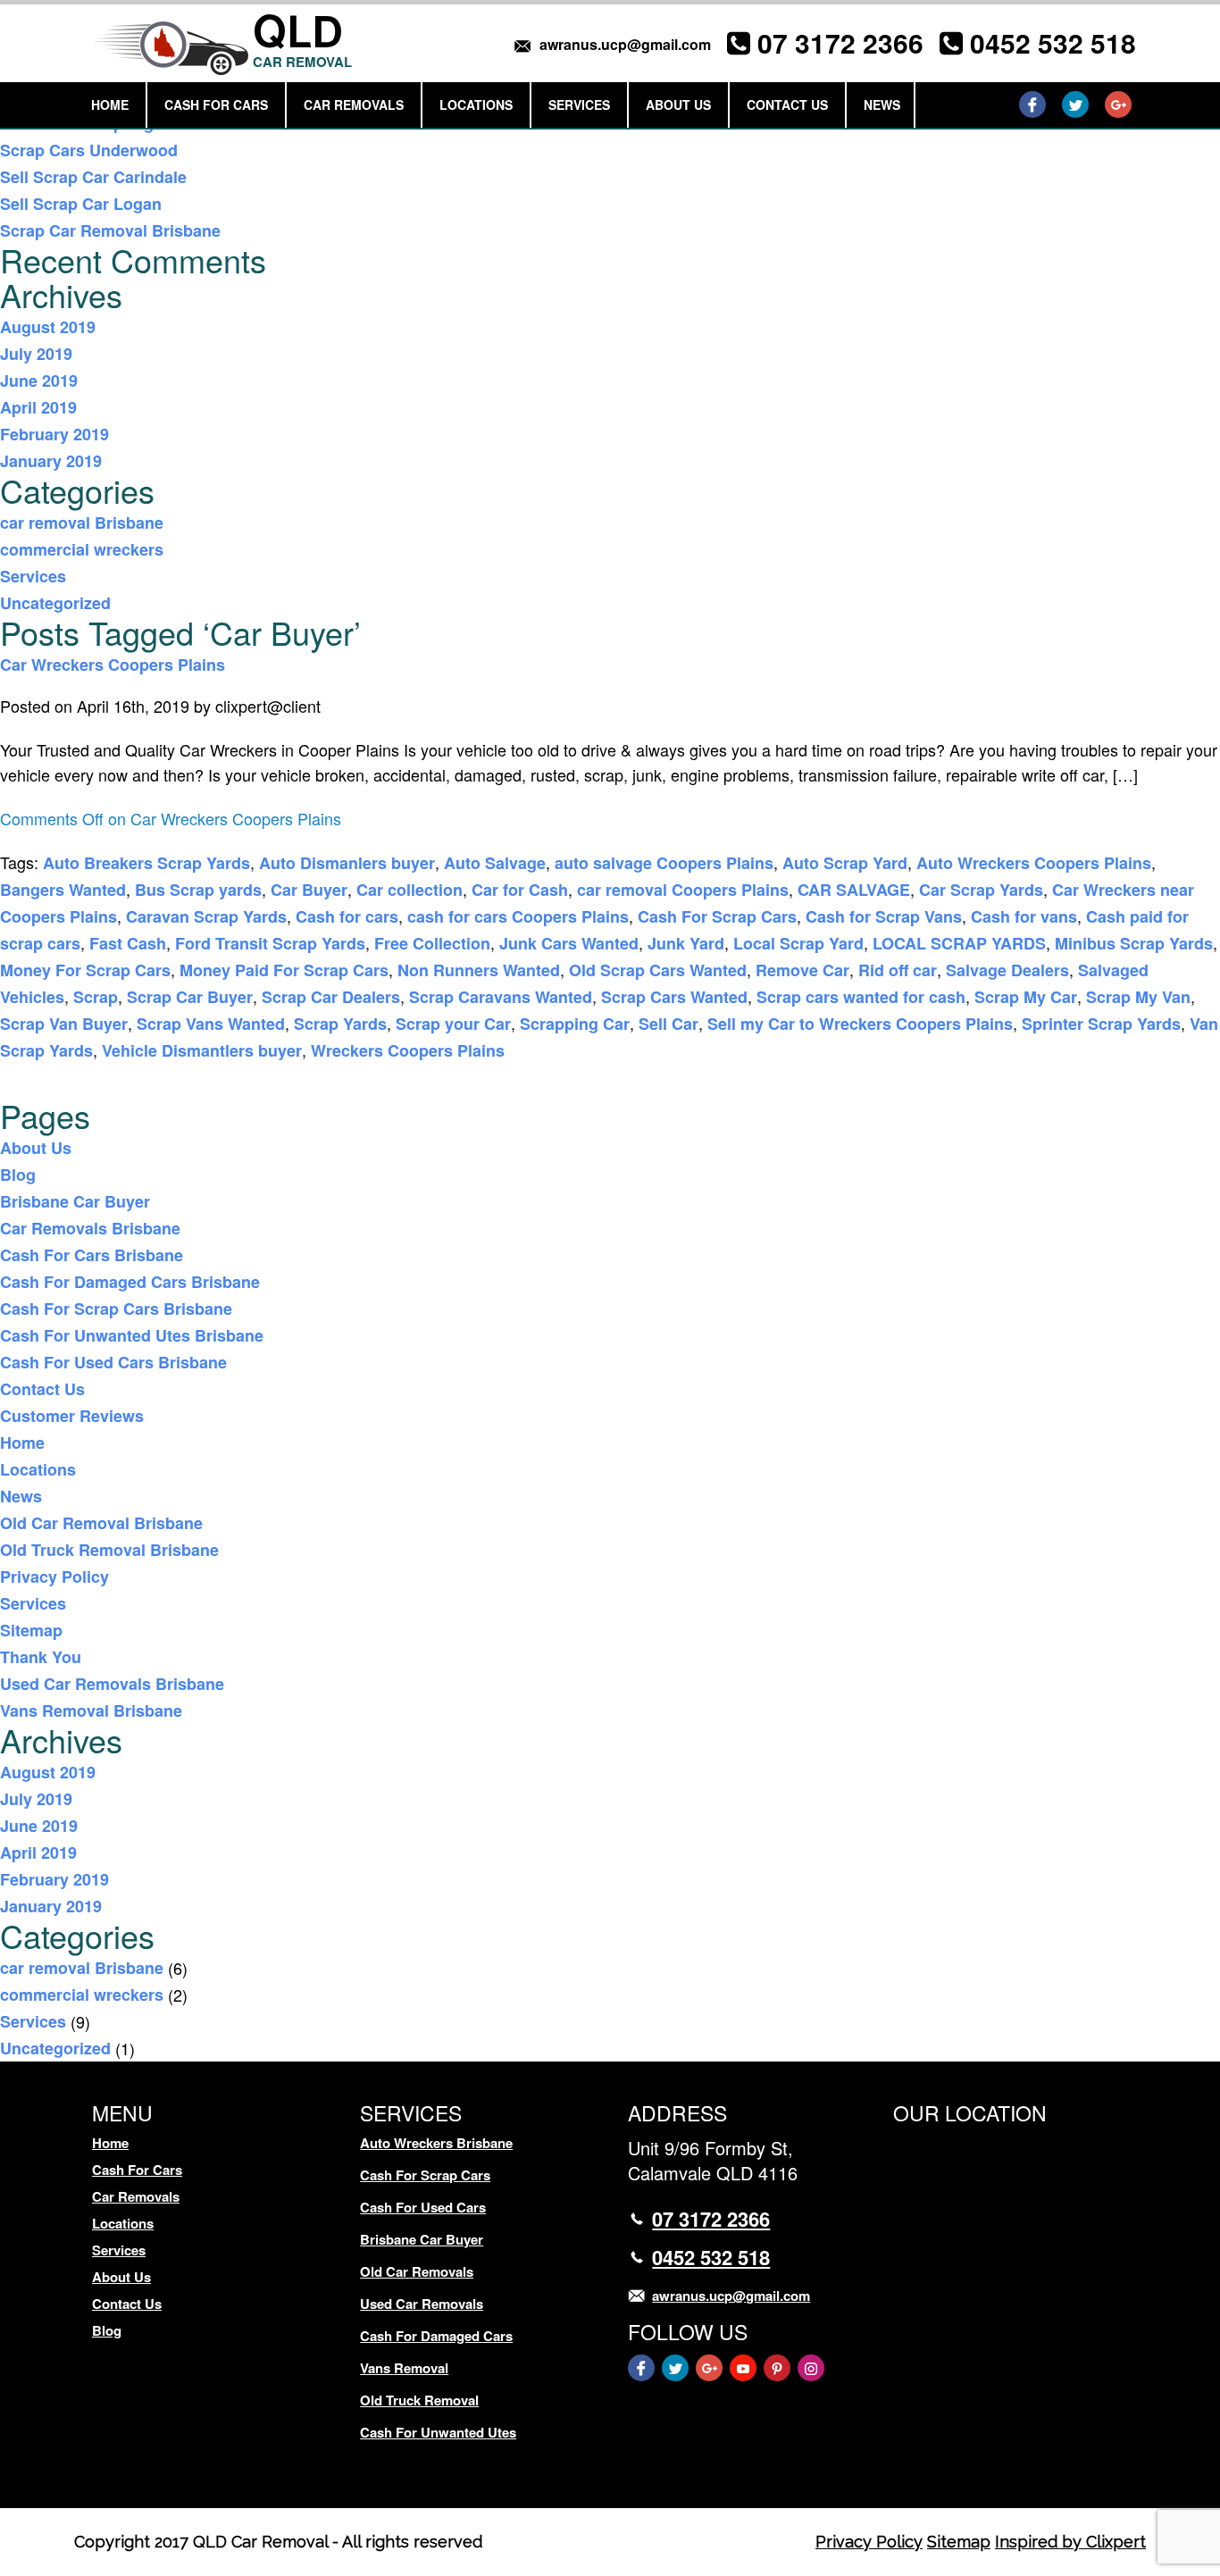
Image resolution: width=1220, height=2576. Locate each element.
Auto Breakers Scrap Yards (146, 863)
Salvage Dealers (1007, 970)
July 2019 (36, 354)
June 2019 (39, 381)
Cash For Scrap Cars (717, 916)
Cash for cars (347, 916)
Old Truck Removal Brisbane (109, 1550)
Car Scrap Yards (981, 890)
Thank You (41, 1657)
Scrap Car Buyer (190, 997)
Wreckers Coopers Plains (408, 1050)
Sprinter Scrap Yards (1101, 1024)
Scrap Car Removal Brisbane (110, 230)
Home (110, 105)
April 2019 (38, 407)
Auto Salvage (495, 863)
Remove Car (802, 970)
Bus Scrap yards (198, 890)
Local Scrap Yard (798, 943)
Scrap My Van (1138, 997)
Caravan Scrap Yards (206, 916)
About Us (678, 105)
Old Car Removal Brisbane (101, 1523)
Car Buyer (309, 890)
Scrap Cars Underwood (89, 150)
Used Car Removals (422, 2304)
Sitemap (31, 1630)
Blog (18, 1175)
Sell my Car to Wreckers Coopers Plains (860, 1024)
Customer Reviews (72, 1416)
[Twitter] (1075, 105)
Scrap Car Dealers (331, 997)
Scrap (96, 997)
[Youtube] (743, 2368)
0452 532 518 (1053, 42)
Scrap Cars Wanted (674, 997)
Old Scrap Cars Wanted (658, 970)
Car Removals (354, 105)
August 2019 (48, 327)
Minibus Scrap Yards (1134, 943)
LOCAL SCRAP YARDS (959, 943)
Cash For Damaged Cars (436, 2336)
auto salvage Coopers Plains (664, 863)
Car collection (409, 890)
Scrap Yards (340, 1024)
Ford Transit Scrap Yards (270, 943)
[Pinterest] (777, 2368)
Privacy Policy (54, 1577)
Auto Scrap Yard (845, 863)
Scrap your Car (453, 1024)
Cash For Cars (216, 105)
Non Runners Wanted (479, 970)
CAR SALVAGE (854, 890)
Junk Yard (686, 943)
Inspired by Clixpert (1070, 2542)
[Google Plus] (1118, 105)
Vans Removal (404, 2368)
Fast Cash (128, 943)
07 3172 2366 (840, 42)
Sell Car (668, 1024)
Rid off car (898, 970)
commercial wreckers (82, 549)
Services (579, 105)
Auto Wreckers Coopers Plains (1034, 863)
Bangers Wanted (63, 890)
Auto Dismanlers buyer (347, 863)
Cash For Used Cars (423, 2207)
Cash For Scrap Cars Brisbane (116, 1309)
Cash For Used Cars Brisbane (113, 1362)
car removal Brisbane (82, 523)
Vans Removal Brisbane (91, 1710)
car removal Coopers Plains (683, 890)
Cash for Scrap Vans (884, 916)
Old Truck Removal (419, 2400)
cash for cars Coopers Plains (518, 916)
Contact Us (787, 105)
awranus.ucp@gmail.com (625, 44)
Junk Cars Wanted (569, 943)
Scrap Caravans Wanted (501, 997)
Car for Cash (520, 890)
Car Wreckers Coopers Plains (113, 665)
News (882, 105)
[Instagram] (811, 2368)
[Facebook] (1032, 105)
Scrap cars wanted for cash (861, 997)
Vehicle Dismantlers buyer (202, 1050)
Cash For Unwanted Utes (438, 2432)
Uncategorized (55, 603)
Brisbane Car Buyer (75, 1201)
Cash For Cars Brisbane (92, 1255)
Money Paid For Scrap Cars (284, 970)
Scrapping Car (575, 1024)
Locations (476, 105)
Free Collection (432, 943)
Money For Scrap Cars (85, 970)
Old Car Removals (417, 2271)
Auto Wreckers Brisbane (436, 2143)
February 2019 (54, 434)
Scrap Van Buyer (64, 1024)
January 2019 (51, 461)
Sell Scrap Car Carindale (93, 177)
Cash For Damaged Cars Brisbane (130, 1282)
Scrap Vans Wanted (211, 1024)
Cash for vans (1024, 916)
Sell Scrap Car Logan (81, 204)
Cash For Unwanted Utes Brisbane (132, 1335)
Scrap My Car (1026, 997)
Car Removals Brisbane (90, 1228)
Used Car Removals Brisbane (112, 1684)
